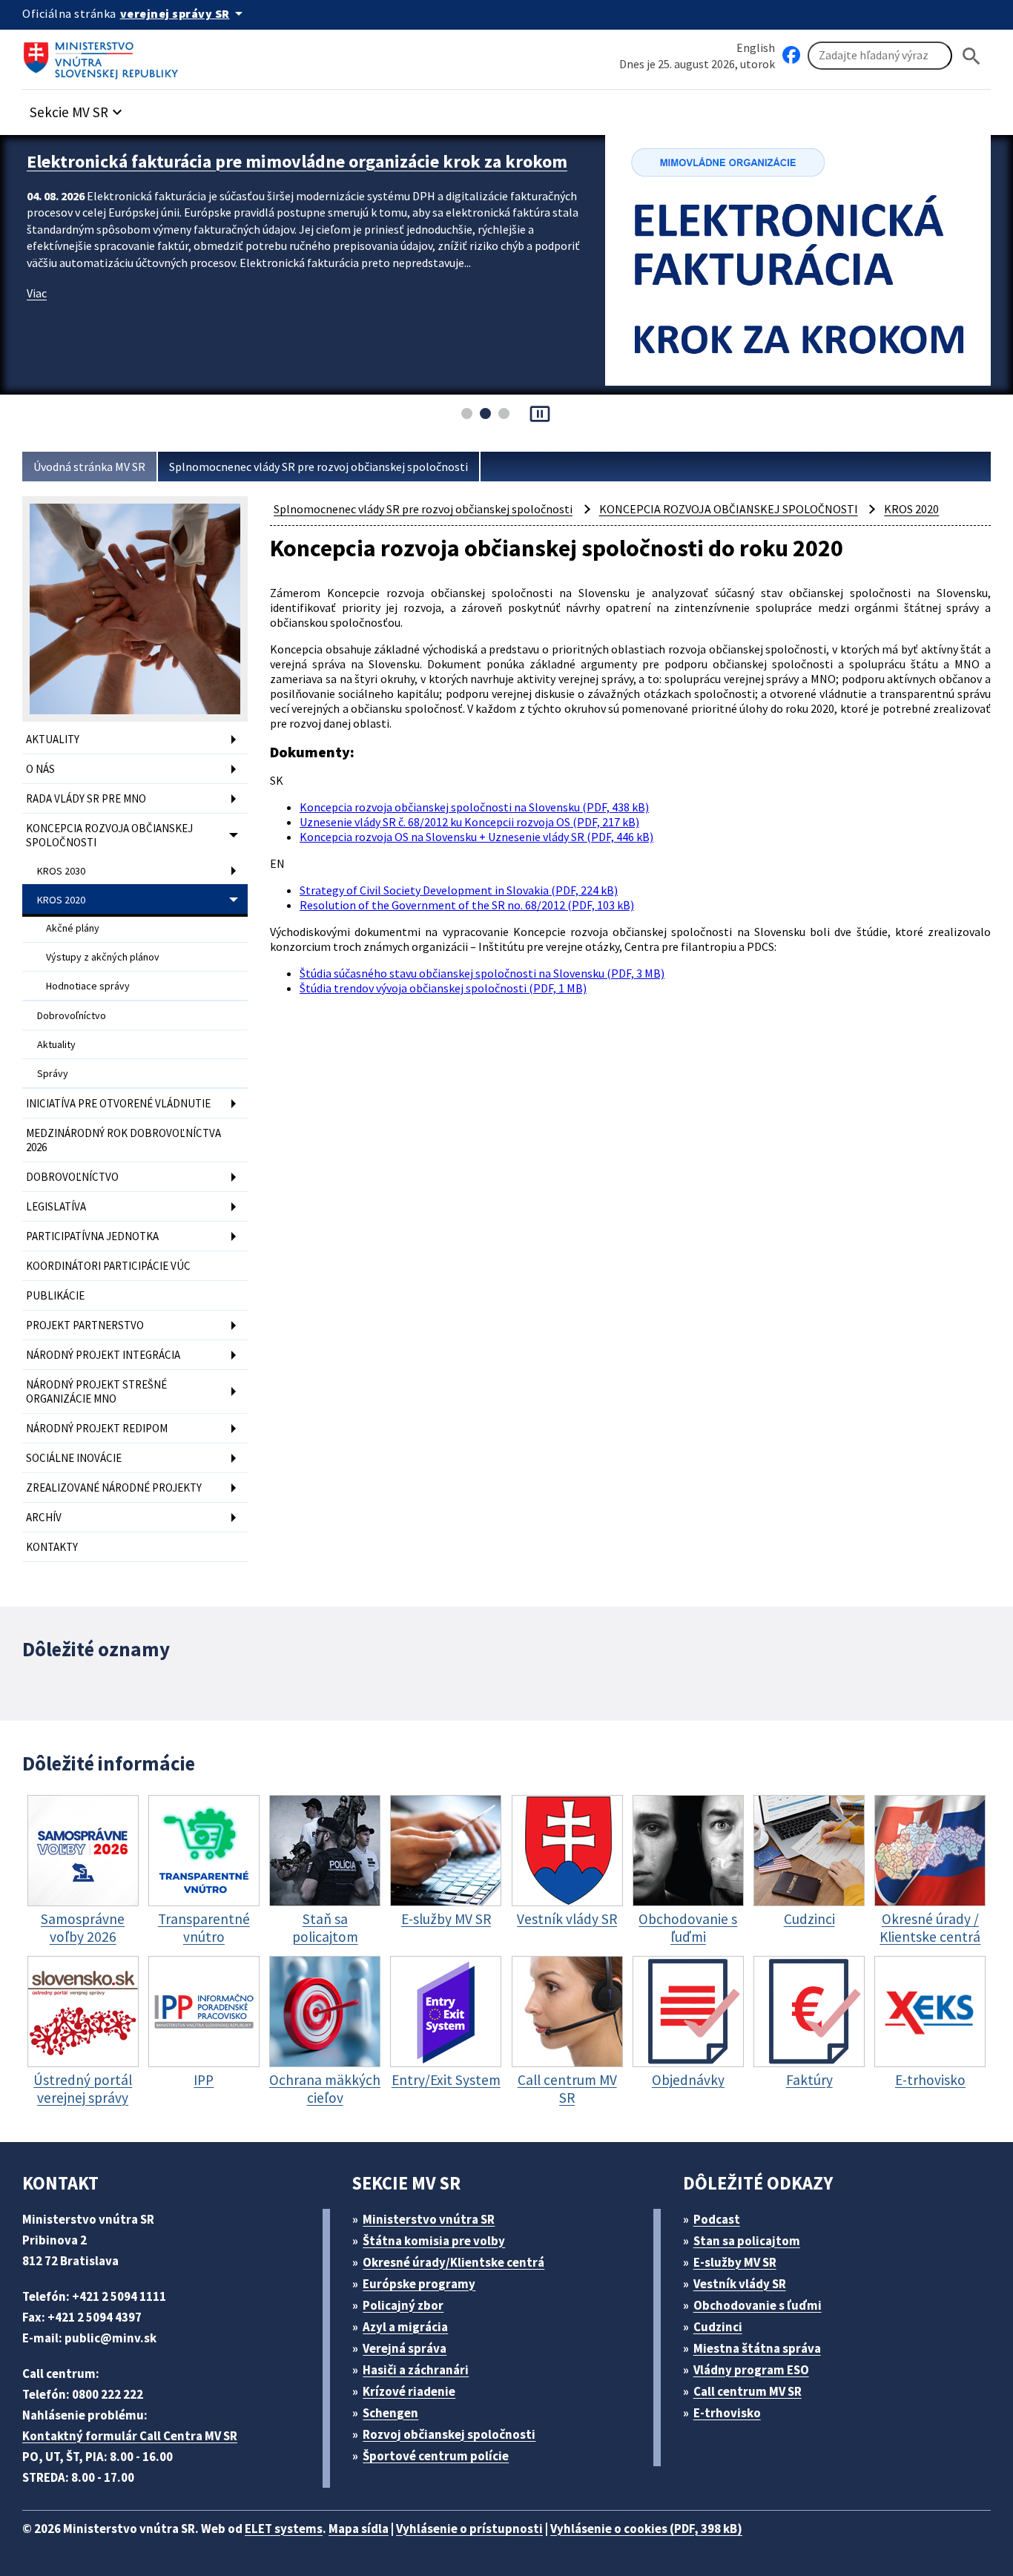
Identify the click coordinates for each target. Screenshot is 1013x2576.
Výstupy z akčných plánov (103, 957)
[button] (78, 108)
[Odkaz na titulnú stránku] (104, 56)
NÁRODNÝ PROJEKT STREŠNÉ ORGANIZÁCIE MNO (96, 1391)
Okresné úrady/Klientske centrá (453, 2262)
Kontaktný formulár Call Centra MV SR (130, 2436)
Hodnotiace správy (88, 986)
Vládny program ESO (751, 2370)
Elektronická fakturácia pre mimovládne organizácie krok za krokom (297, 161)
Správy (53, 1073)
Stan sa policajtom (747, 2241)
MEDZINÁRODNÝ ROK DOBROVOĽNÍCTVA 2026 (123, 1140)
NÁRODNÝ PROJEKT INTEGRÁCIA (103, 1355)
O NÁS (40, 769)
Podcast (717, 2219)
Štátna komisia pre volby (434, 2241)
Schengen (390, 2413)
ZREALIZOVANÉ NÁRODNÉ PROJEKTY (114, 1488)
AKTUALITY (53, 739)
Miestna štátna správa (757, 2348)
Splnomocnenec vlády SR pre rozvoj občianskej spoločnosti (319, 467)
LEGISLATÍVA (56, 1206)
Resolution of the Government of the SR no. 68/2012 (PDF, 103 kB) (467, 905)
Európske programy (419, 2284)
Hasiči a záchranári (416, 2370)
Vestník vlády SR (740, 2284)
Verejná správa (405, 2348)
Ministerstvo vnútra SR (429, 2219)
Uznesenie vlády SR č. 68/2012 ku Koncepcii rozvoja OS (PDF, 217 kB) (469, 822)
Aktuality (56, 1044)
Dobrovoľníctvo (72, 1015)
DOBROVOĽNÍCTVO (72, 1177)
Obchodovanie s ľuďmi (758, 2305)
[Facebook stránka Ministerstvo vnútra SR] (791, 56)
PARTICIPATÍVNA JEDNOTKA (92, 1236)
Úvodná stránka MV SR (89, 467)
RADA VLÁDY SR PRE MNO (86, 798)
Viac (37, 293)
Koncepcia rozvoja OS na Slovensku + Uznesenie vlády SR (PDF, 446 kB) (476, 837)
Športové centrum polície (436, 2456)
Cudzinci (718, 2327)
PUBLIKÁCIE (55, 1295)
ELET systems (284, 2529)
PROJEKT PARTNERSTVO (85, 1325)
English (756, 47)
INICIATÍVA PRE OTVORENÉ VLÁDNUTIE (118, 1103)
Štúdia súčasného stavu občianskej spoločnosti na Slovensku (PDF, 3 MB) (482, 973)
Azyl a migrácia (405, 2327)
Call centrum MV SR (748, 2391)
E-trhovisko (727, 2413)
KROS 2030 (61, 871)
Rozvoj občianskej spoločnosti (449, 2434)
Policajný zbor (403, 2305)
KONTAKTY (52, 1547)
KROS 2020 (61, 900)
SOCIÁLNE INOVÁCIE (74, 1458)
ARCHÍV (44, 1517)
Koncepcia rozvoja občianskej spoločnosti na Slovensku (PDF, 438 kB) (474, 807)
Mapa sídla (359, 2529)
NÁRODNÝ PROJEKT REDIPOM (97, 1428)
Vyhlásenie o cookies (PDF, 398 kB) (646, 2529)
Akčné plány (73, 928)
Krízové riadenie (409, 2391)
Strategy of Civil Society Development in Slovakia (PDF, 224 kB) (459, 890)
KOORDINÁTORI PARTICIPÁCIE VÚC (108, 1266)
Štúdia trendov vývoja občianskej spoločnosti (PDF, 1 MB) (443, 988)
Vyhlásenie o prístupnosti (469, 2529)
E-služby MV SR (735, 2262)
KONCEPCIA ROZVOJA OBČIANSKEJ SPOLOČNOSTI (109, 835)
